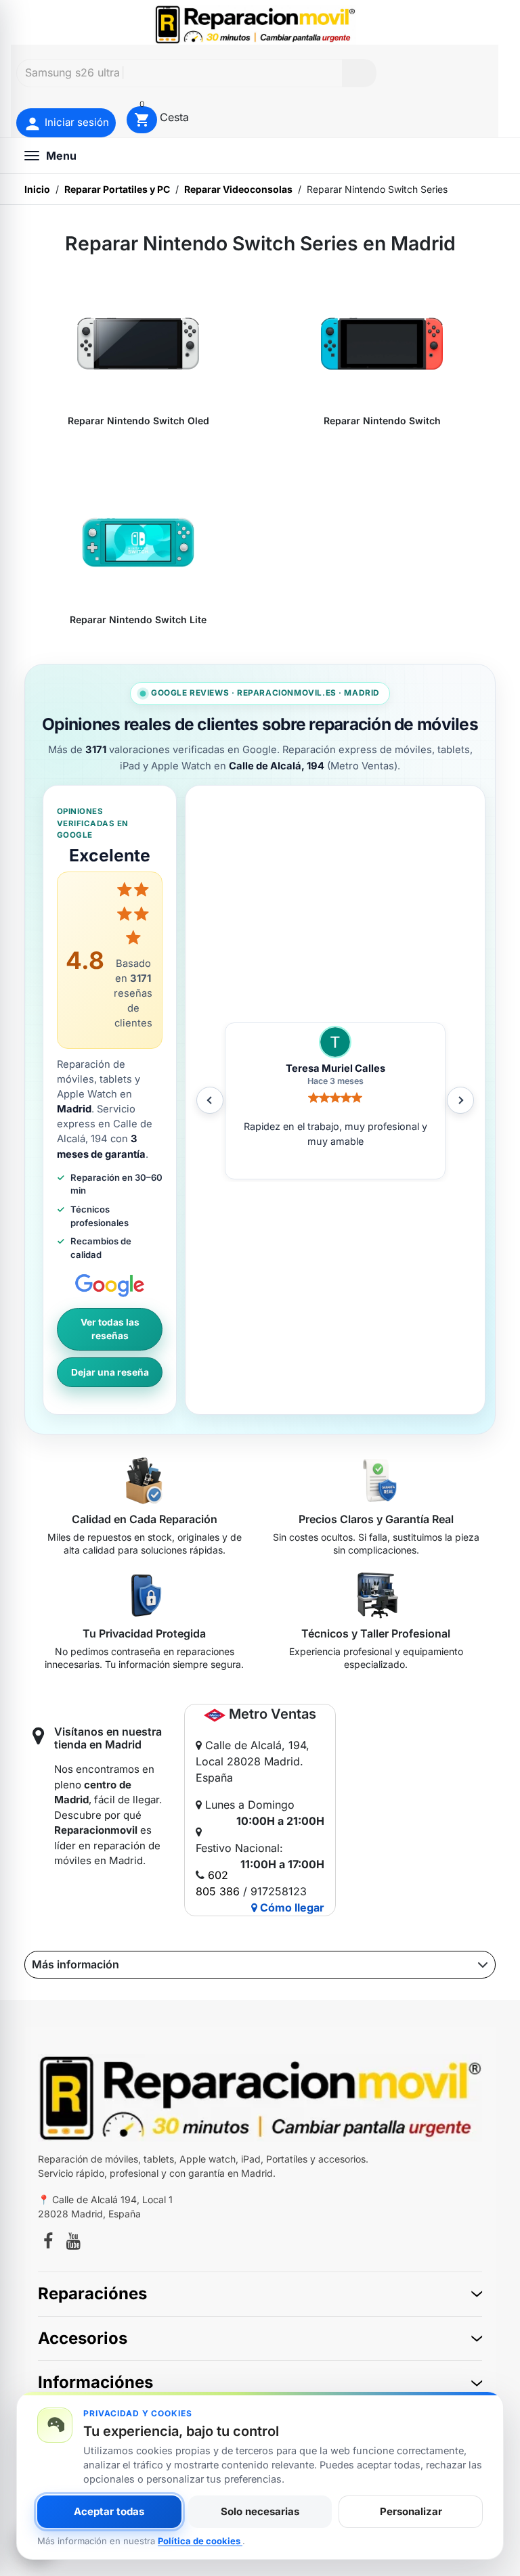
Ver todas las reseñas (110, 1329)
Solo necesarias (260, 2511)
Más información (75, 1964)
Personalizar (411, 2511)
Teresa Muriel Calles (335, 1068)
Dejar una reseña (110, 1372)
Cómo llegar (291, 1907)
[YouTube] (73, 2243)
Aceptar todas (109, 2511)
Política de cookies (200, 2541)
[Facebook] (48, 2243)
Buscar (359, 73)
